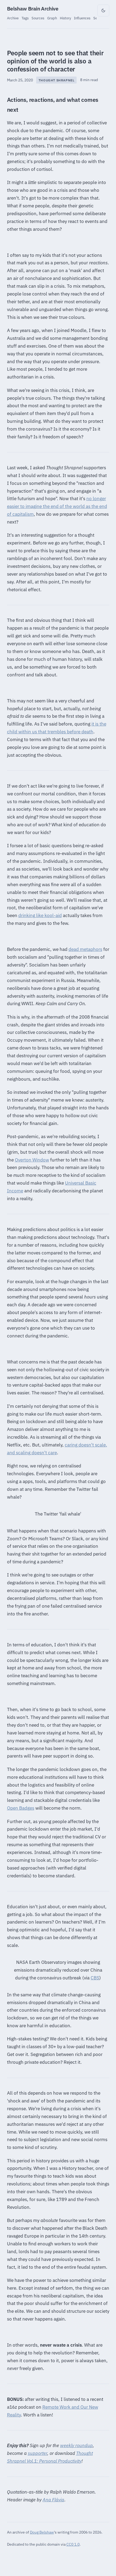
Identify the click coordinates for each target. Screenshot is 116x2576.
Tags (25, 18)
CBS (95, 1978)
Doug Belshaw (42, 2532)
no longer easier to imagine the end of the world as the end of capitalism (57, 506)
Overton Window (32, 1160)
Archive (13, 18)
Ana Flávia (53, 2500)
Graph (52, 18)
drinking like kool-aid (40, 915)
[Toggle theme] (103, 10)
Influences (82, 18)
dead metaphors (85, 949)
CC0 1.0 (73, 2544)
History (65, 18)
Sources (38, 18)
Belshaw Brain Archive (33, 9)
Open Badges (21, 1808)
